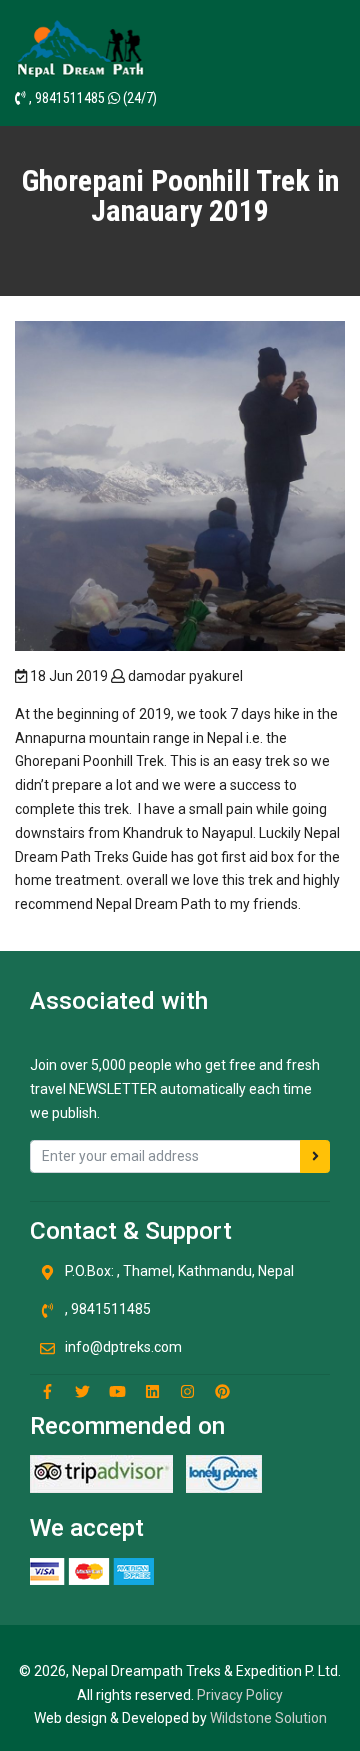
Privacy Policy (240, 1695)
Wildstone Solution (268, 1718)
